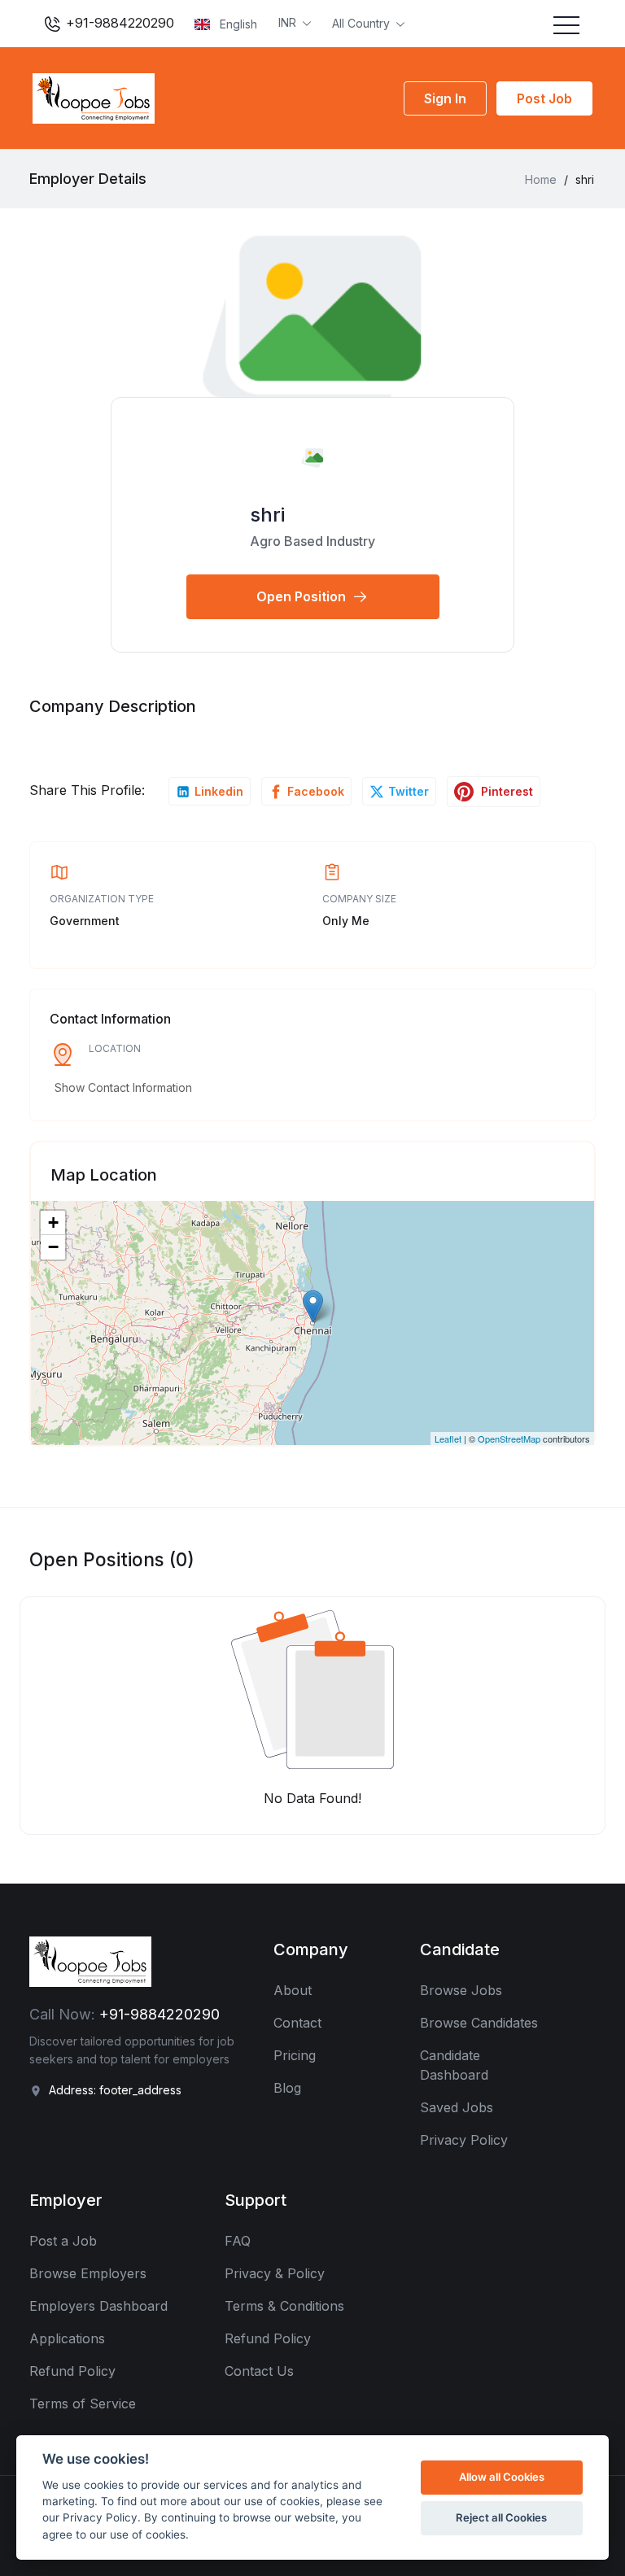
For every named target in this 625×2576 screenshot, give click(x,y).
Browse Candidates (479, 2023)
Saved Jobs (457, 2107)
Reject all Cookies (501, 2517)
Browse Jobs (461, 1990)
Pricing (295, 2055)
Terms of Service (83, 2404)
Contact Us (259, 2371)
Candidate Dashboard (454, 2065)
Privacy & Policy (275, 2273)
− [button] (53, 1247)
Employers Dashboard (98, 2306)
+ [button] (53, 1223)
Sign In (445, 98)
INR (289, 22)
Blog (287, 2088)
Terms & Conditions (284, 2306)
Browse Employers (88, 2273)
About (293, 1990)
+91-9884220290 (118, 23)
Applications (67, 2338)
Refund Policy (72, 2371)
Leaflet (448, 1439)
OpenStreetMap (509, 1439)
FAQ (238, 2241)
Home (541, 179)
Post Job (544, 98)
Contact (297, 2023)
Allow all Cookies (502, 2477)
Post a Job (63, 2241)
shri (267, 515)
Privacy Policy (464, 2140)
